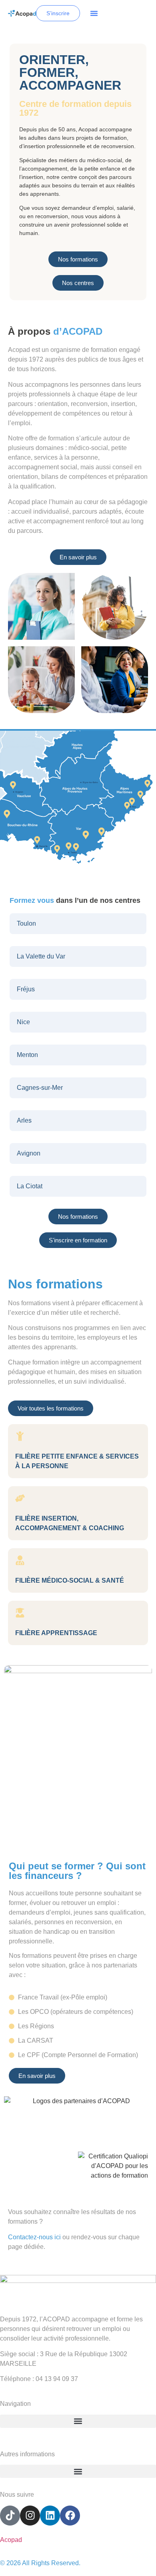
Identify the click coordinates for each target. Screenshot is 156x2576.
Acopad (11, 2540)
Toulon (26, 923)
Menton (27, 1055)
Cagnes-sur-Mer (40, 1088)
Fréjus (26, 989)
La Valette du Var (41, 956)
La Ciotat (30, 1186)
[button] (94, 13)
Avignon (29, 1153)
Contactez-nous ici (34, 2237)
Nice (23, 1022)
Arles (24, 1120)
